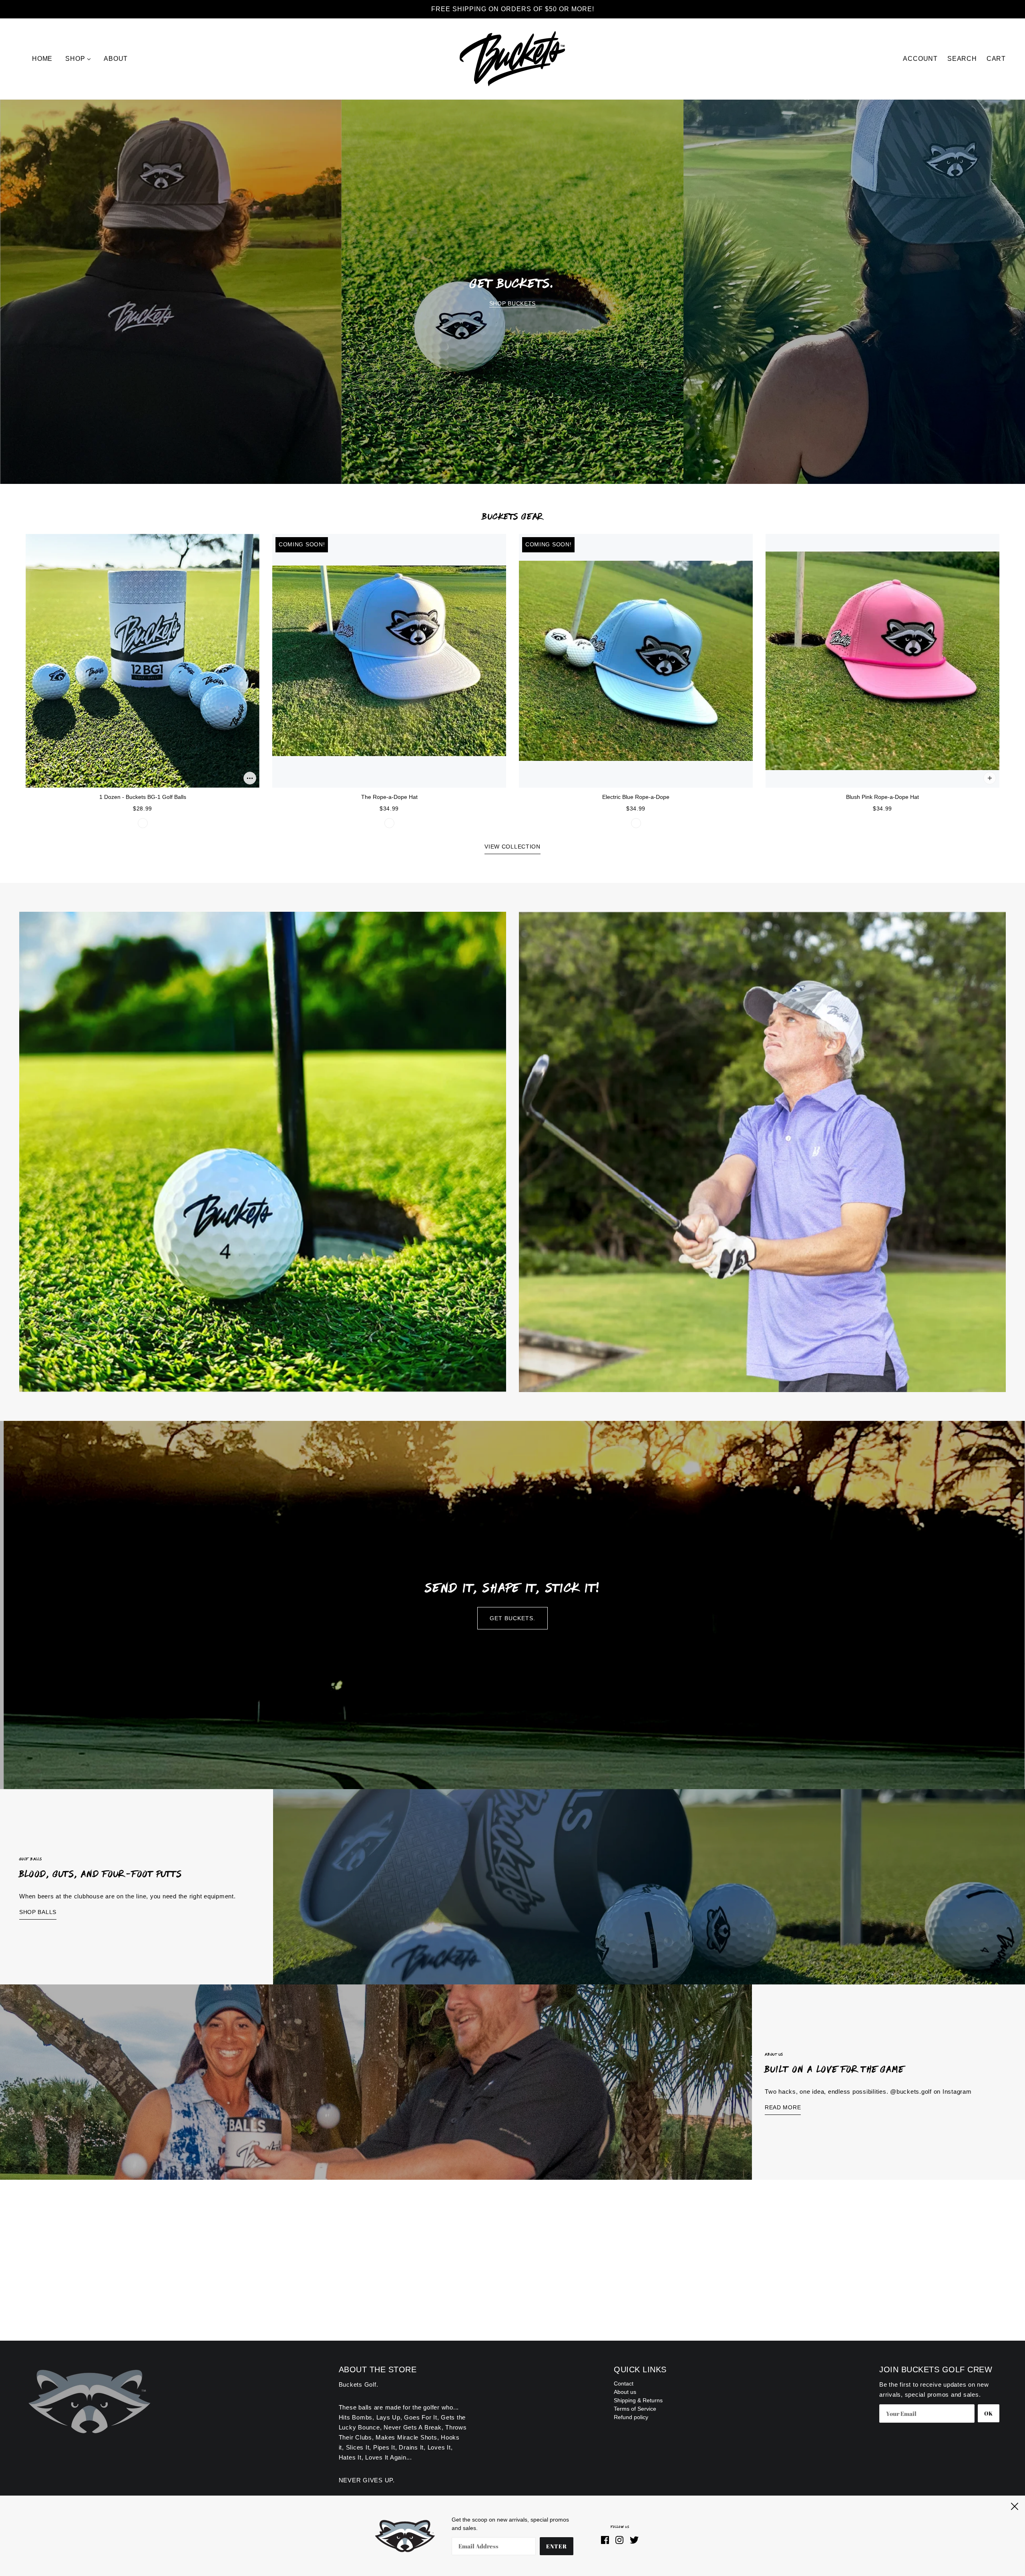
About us (625, 2392)
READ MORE (783, 2107)
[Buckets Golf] (512, 58)
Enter (557, 2546)
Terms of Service (635, 2409)
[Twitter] (633, 2539)
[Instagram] (619, 2539)
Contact (624, 2383)
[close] (1015, 2505)
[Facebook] (607, 2539)
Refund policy (631, 2417)
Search (962, 59)
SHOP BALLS (38, 1912)
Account (920, 59)
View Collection (512, 847)
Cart (996, 59)
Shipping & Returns (638, 2400)
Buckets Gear (512, 516)
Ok (989, 2413)
